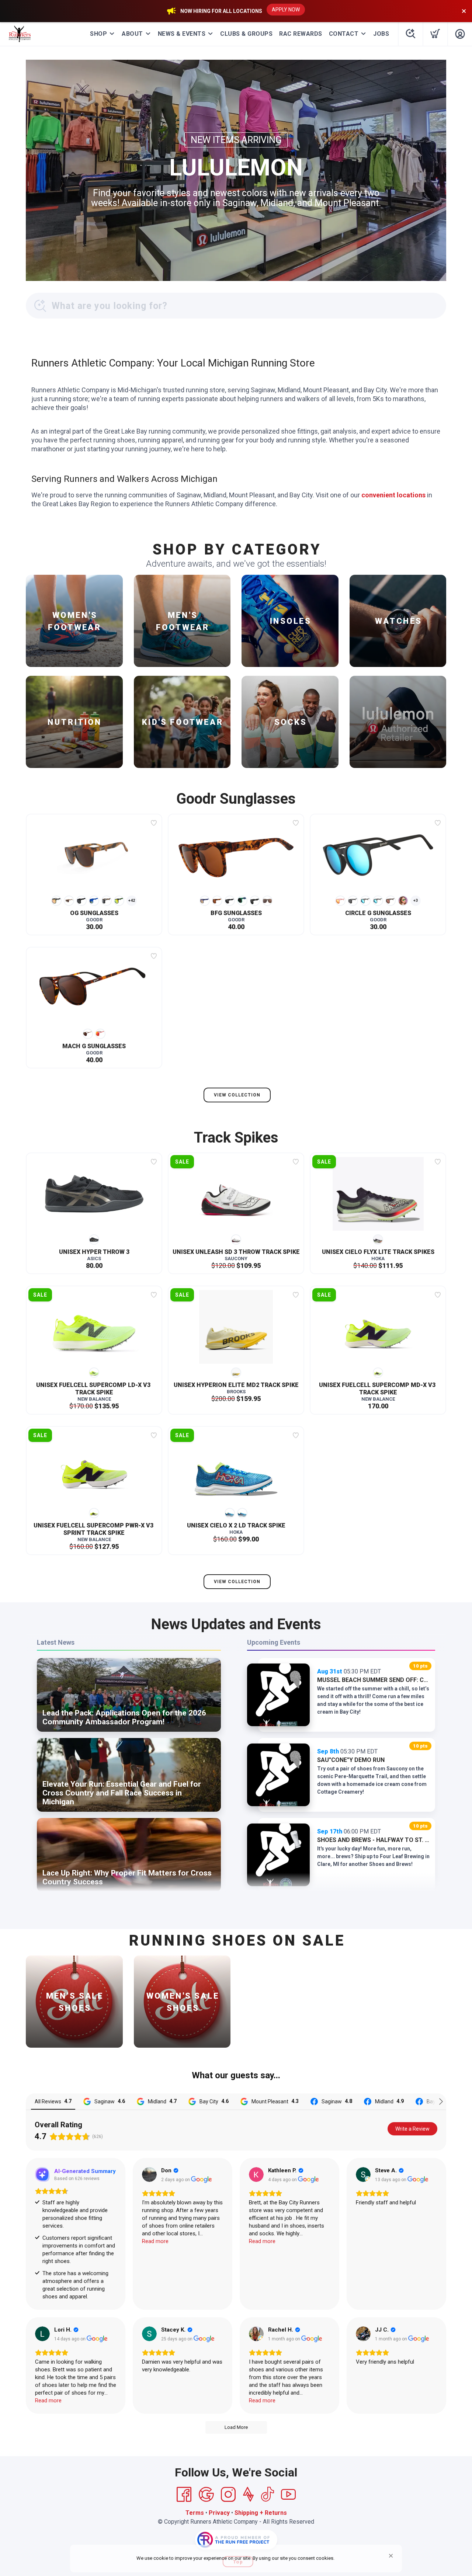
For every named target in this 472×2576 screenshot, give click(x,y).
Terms (195, 2513)
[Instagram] (228, 2495)
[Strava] (248, 2495)
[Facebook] (184, 2495)
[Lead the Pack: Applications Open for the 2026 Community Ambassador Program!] (129, 1732)
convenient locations (393, 495)
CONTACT (344, 34)
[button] (391, 2556)
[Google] (206, 2495)
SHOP (98, 34)
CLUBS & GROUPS (246, 34)
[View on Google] (149, 2175)
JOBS (381, 34)
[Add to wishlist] (154, 823)
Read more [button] (155, 2241)
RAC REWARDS (301, 34)
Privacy (219, 2513)
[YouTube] (288, 2495)
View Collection (237, 1095)
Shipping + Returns (261, 2513)
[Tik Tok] (267, 2495)
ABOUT (132, 34)
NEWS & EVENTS (182, 34)
